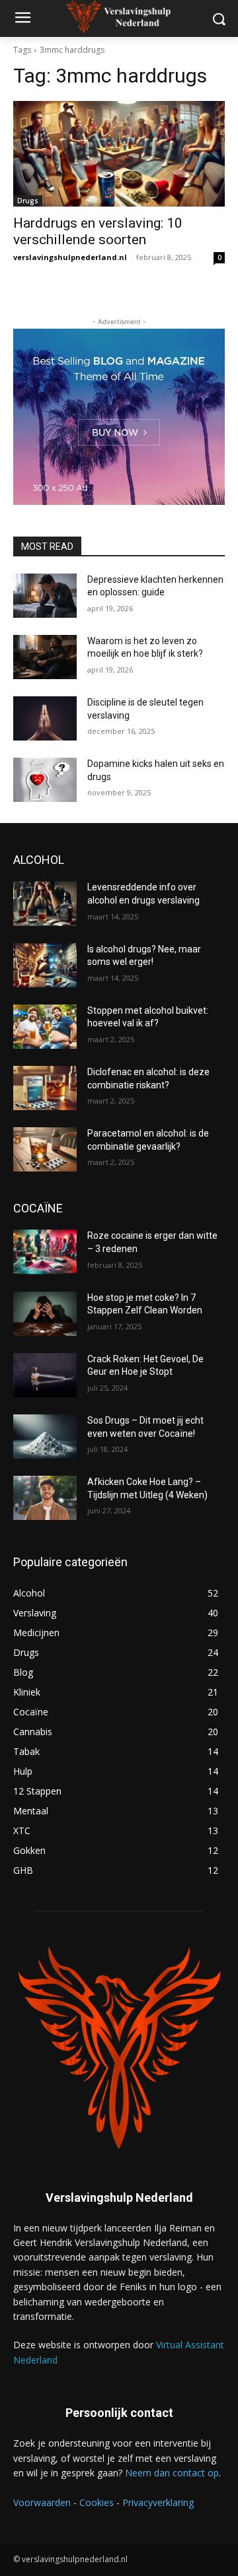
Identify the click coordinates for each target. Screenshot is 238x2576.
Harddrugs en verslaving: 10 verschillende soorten (98, 231)
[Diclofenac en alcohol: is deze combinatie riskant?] (45, 1088)
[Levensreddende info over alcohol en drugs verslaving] (45, 903)
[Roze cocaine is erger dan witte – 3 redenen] (45, 1252)
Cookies (97, 2502)
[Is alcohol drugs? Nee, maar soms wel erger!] (45, 965)
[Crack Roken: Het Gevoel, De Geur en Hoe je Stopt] (45, 1375)
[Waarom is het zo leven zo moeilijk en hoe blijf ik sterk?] (45, 657)
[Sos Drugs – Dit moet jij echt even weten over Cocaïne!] (45, 1437)
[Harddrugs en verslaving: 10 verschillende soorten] (119, 154)
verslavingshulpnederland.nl (70, 257)
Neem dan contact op (172, 2473)
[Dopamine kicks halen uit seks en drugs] (45, 780)
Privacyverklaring (158, 2502)
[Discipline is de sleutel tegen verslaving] (45, 718)
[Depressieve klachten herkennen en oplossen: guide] (45, 596)
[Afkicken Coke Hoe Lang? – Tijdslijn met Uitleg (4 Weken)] (45, 1498)
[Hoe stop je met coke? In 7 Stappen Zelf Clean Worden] (45, 1314)
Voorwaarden (42, 2502)
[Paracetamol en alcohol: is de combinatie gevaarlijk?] (45, 1149)
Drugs (28, 201)
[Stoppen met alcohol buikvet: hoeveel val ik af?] (45, 1027)
